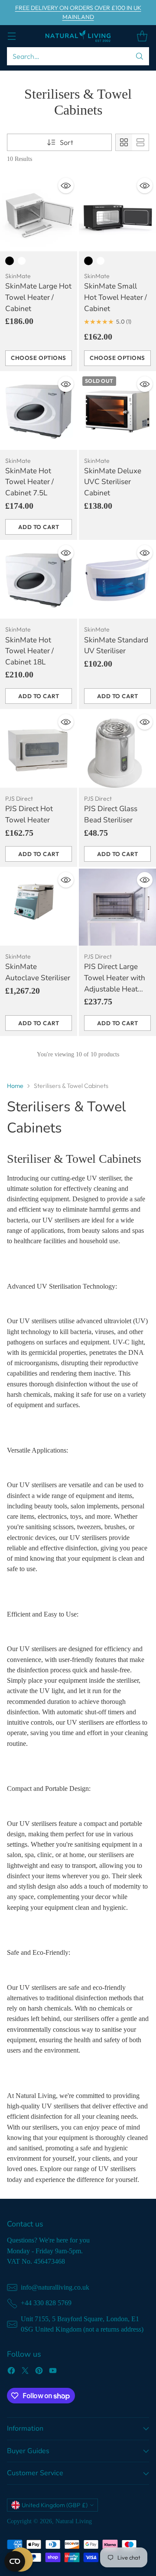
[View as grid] (124, 142)
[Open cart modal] (142, 36)
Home (15, 1086)
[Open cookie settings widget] (15, 2561)
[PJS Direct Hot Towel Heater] (39, 749)
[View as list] (140, 142)
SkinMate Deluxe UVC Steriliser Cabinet (113, 482)
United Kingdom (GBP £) (55, 2505)
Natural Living (74, 2521)
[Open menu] (11, 36)
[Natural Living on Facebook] (11, 2372)
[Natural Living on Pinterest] (39, 2372)
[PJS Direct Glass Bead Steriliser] (117, 749)
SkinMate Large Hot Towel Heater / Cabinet (38, 297)
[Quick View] (66, 186)
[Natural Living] (78, 36)
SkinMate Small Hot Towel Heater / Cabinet (115, 297)
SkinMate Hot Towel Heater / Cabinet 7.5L (29, 482)
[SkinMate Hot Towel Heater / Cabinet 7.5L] (39, 411)
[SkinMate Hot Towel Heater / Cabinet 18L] (39, 580)
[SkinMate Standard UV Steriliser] (117, 580)
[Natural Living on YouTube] (53, 2372)
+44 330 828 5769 (46, 2303)
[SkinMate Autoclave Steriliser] (39, 907)
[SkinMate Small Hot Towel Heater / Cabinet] (117, 213)
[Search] (140, 56)
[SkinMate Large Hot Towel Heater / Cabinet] (39, 213)
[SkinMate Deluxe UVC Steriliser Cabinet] (117, 411)
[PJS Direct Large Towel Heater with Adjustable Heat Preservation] (117, 907)
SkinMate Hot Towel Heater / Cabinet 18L (29, 651)
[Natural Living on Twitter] (25, 2372)
